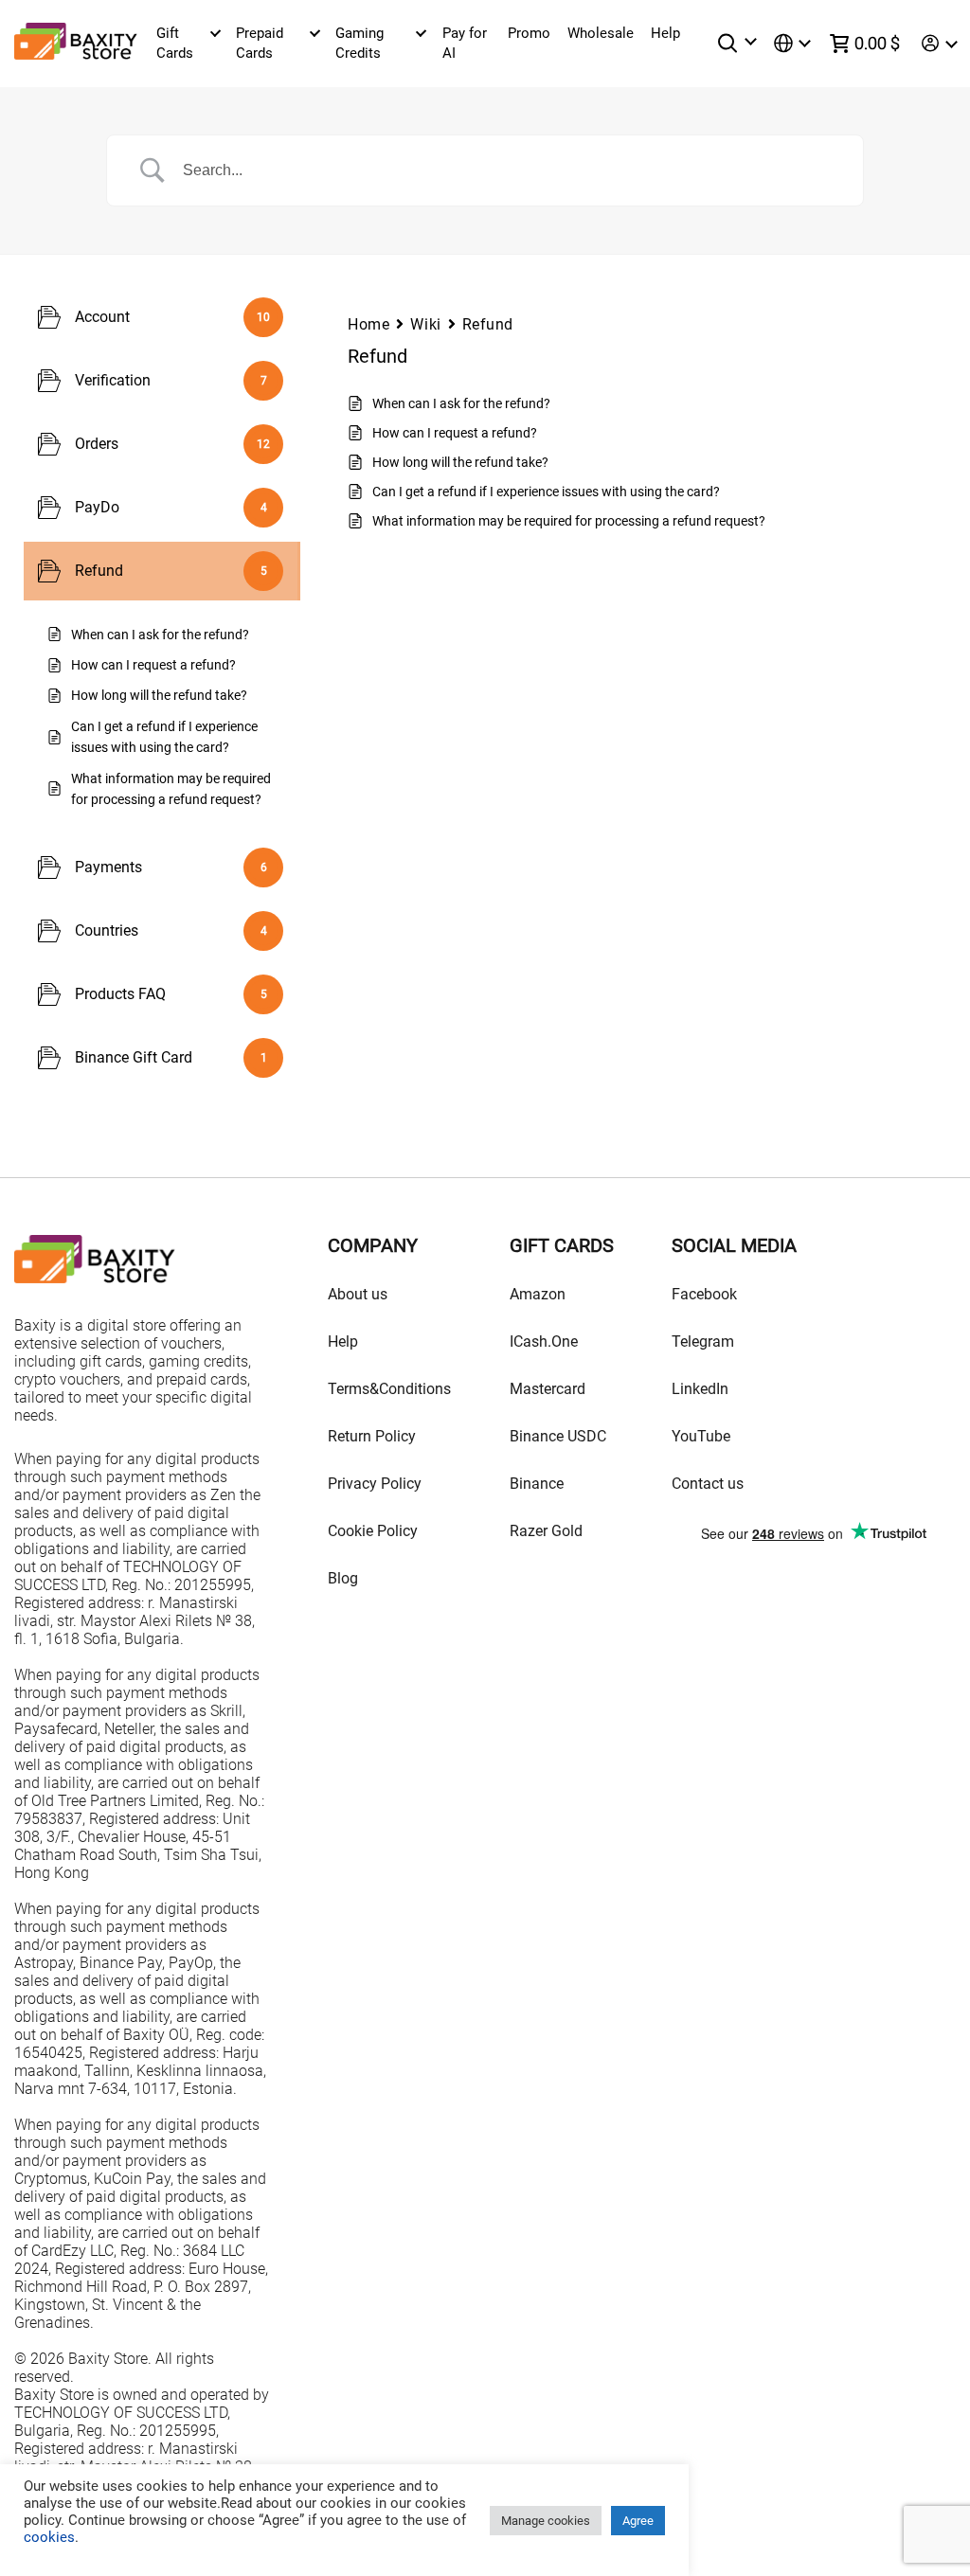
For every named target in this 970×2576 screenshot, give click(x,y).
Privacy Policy (375, 1484)
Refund (488, 324)
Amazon (538, 1294)
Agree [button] (638, 2521)
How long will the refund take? (460, 462)
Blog (343, 1578)
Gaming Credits (359, 43)
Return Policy (372, 1436)
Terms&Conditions (389, 1389)
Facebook (704, 1294)
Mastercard (548, 1389)
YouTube (701, 1436)
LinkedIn (700, 1389)
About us (358, 1294)
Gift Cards (175, 43)
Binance (537, 1484)
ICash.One (544, 1342)
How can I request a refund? (455, 433)
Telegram (703, 1342)
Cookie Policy (373, 1531)
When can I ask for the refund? (461, 403)
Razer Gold (546, 1531)
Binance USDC (558, 1436)
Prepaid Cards (260, 43)
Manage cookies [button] (546, 2521)
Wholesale (601, 33)
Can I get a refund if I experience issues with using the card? (546, 492)
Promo (529, 33)
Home (368, 324)
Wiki (425, 324)
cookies (49, 2537)
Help (665, 33)
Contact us (708, 1484)
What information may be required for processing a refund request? (569, 521)
